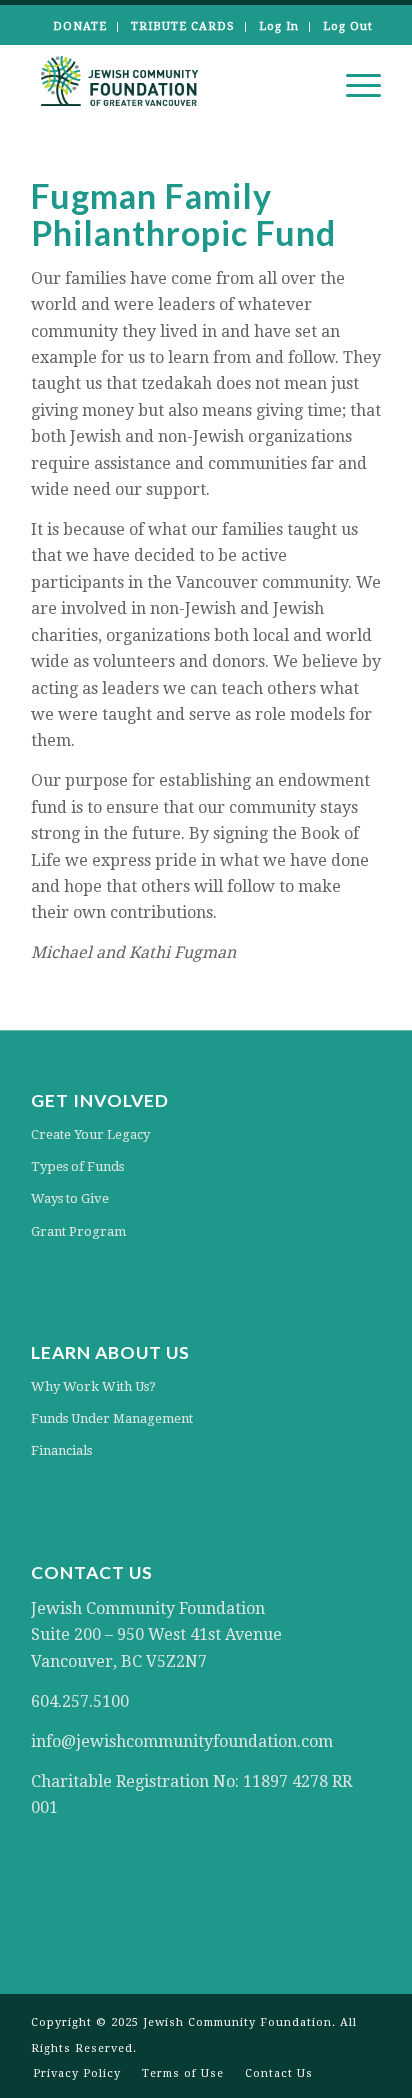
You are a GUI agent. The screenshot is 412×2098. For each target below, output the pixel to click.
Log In (279, 26)
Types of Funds (77, 1166)
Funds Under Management (112, 1418)
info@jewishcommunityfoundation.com (182, 1741)
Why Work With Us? (93, 1386)
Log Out (348, 26)
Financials (61, 1450)
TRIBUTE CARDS (183, 26)
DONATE (80, 26)
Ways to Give (70, 1198)
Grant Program (78, 1231)
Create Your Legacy (90, 1134)
